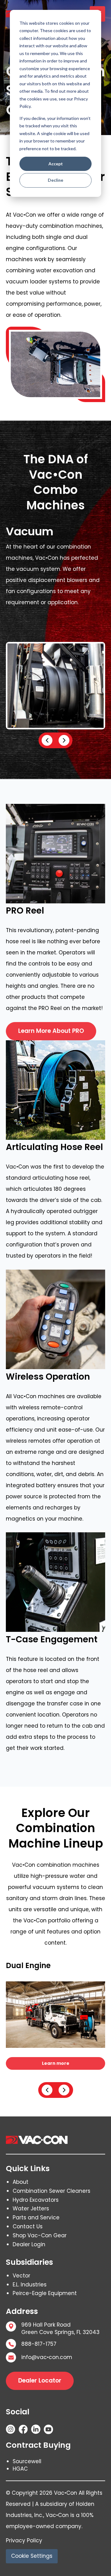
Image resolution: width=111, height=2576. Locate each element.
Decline (55, 180)
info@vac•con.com (47, 2357)
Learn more (56, 2063)
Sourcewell (27, 2461)
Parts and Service (36, 2217)
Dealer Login (29, 2244)
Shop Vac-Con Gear (40, 2235)
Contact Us (28, 2226)
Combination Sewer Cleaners (51, 2191)
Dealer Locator (40, 2381)
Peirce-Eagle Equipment (45, 2293)
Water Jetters (31, 2209)
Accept (56, 164)
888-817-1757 (39, 2344)
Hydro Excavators (36, 2200)
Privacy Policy (24, 2540)
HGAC (20, 2469)
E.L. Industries (30, 2285)
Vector (21, 2276)
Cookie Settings (32, 2556)
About (21, 2182)
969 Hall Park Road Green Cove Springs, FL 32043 (60, 2329)
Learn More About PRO (51, 1031)
